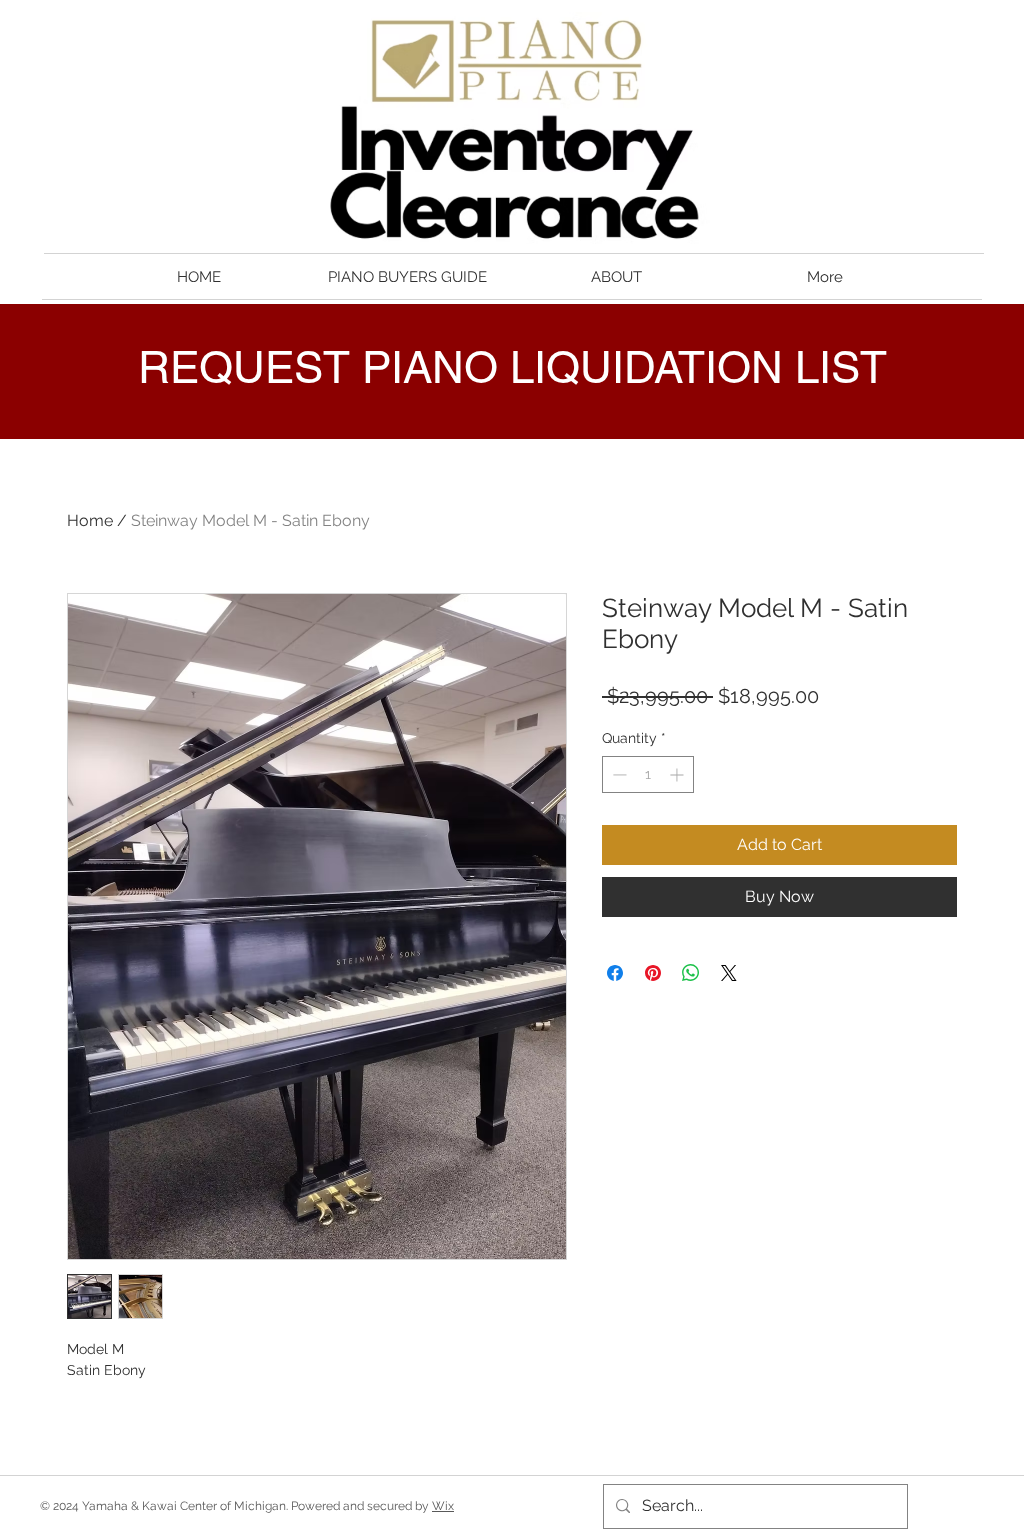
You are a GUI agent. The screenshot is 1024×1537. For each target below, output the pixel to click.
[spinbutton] (648, 774)
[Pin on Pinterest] (653, 973)
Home (90, 520)
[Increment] (678, 774)
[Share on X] (729, 973)
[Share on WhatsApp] (691, 973)
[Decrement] (617, 774)
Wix (443, 1506)
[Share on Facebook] (615, 973)
